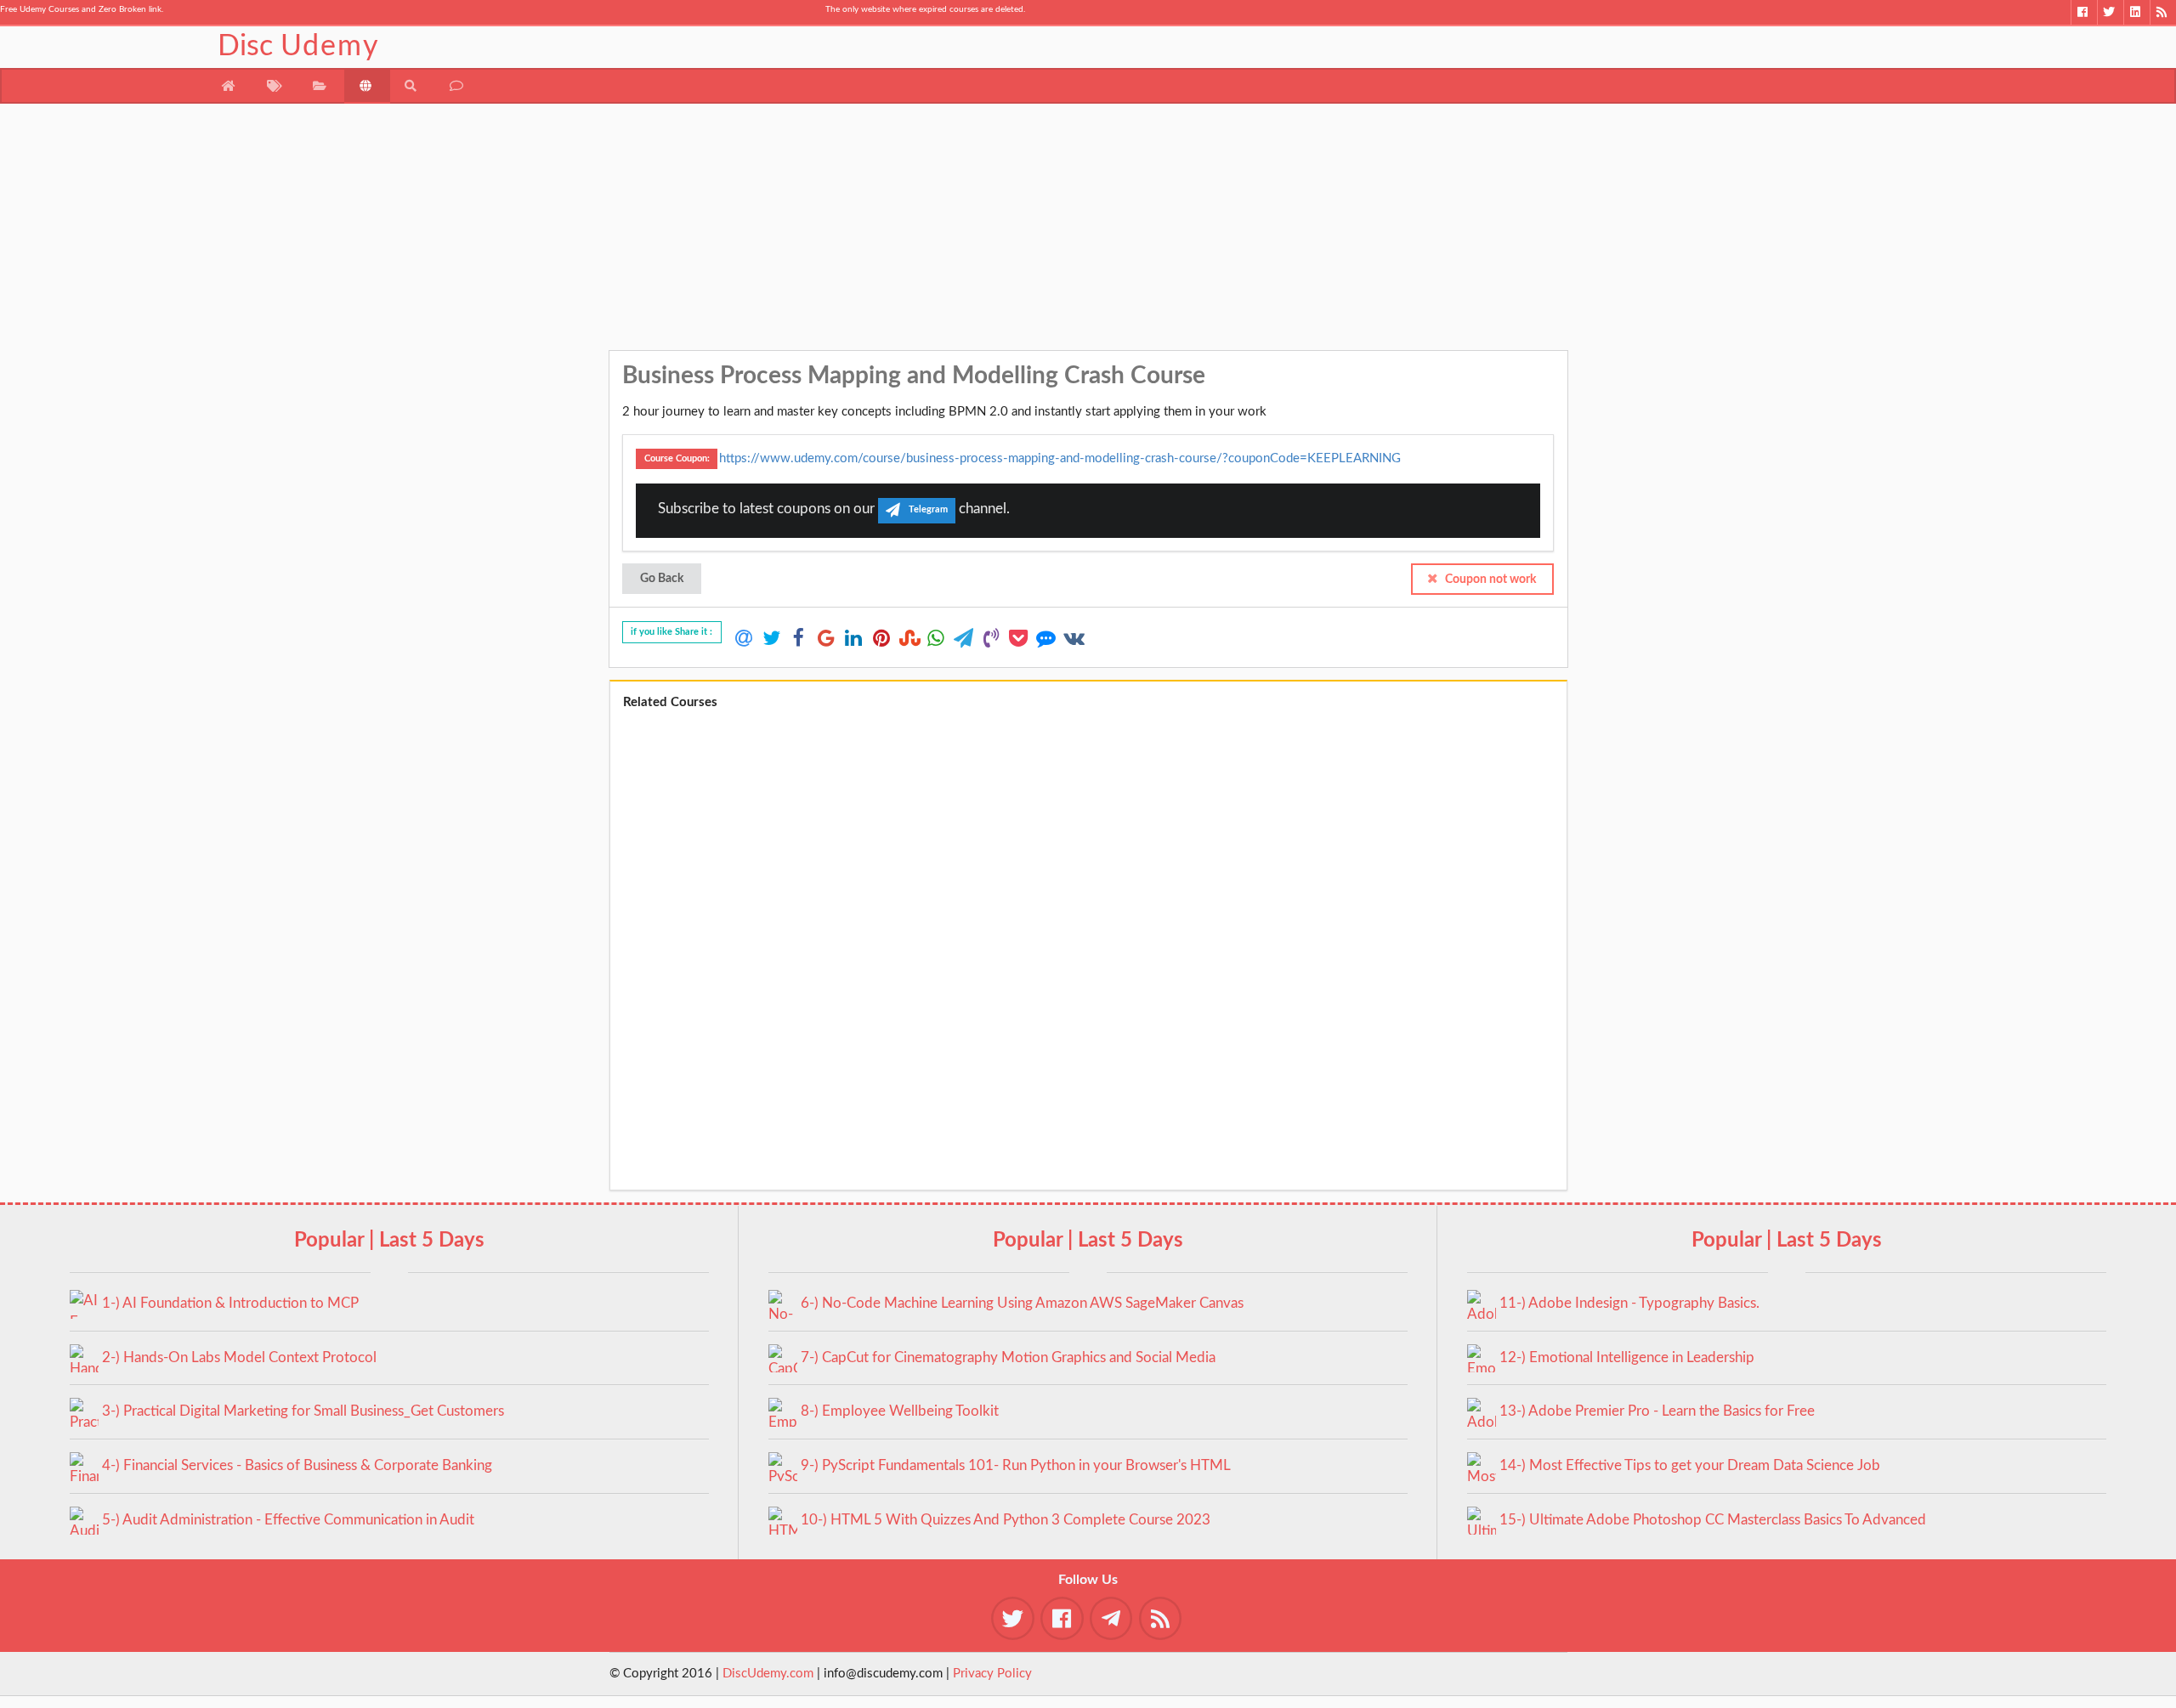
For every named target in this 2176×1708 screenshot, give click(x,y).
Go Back (662, 579)
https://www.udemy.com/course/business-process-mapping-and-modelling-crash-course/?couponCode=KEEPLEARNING (1060, 458)
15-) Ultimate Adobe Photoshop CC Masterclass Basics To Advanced (1713, 1520)
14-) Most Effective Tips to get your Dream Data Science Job (1690, 1465)
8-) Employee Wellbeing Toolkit (900, 1411)
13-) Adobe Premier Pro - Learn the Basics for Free (1657, 1411)
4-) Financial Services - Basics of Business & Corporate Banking (297, 1465)
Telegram (928, 510)
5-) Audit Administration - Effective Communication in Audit (288, 1520)
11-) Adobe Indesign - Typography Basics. (1629, 1303)
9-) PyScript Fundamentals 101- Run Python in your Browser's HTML (1016, 1465)
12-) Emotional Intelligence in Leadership (1627, 1357)
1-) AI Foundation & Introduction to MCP (230, 1303)
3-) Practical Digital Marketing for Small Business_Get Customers (303, 1411)
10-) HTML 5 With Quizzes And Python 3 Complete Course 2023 (1006, 1520)
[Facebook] (2084, 12)
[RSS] (2163, 12)
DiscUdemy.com (768, 1674)
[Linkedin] (2136, 12)
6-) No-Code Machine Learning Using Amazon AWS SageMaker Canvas (1022, 1303)
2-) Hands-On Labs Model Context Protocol (239, 1357)
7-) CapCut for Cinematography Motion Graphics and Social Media (1008, 1357)
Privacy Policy (992, 1674)
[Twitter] (2110, 12)
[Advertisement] (1088, 231)
